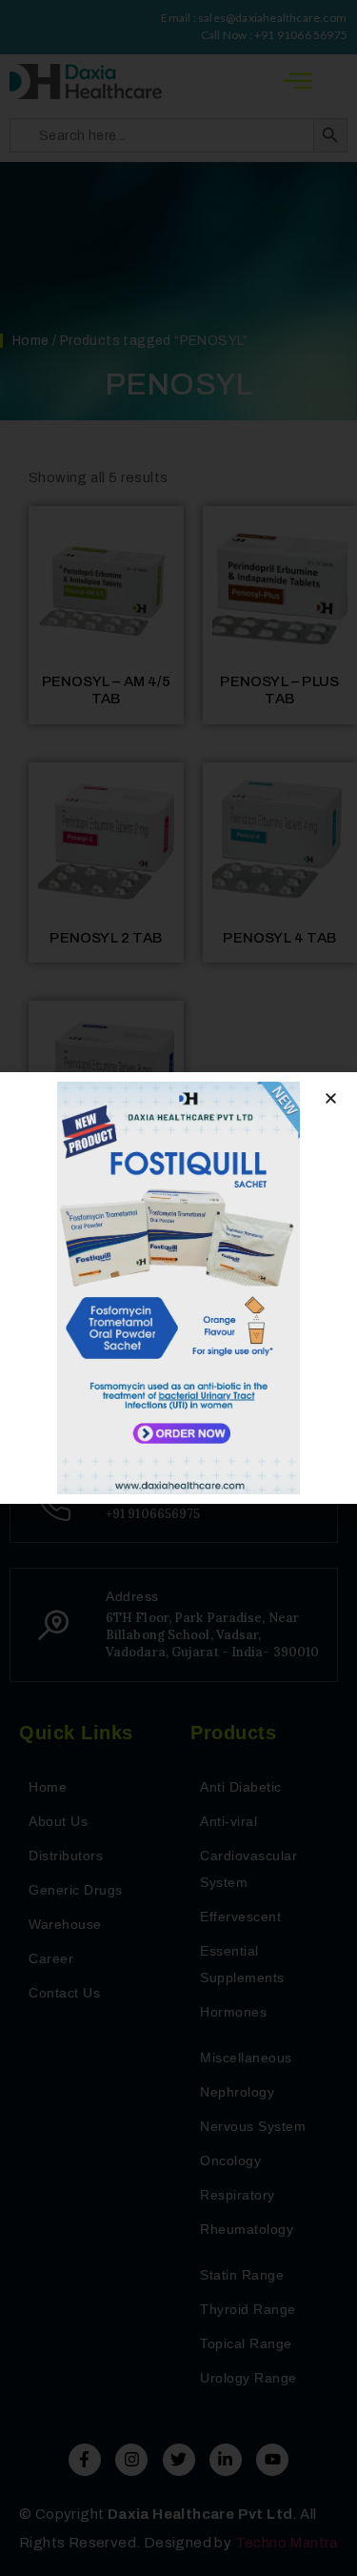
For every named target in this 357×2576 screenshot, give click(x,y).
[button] (331, 1098)
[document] (178, 1288)
